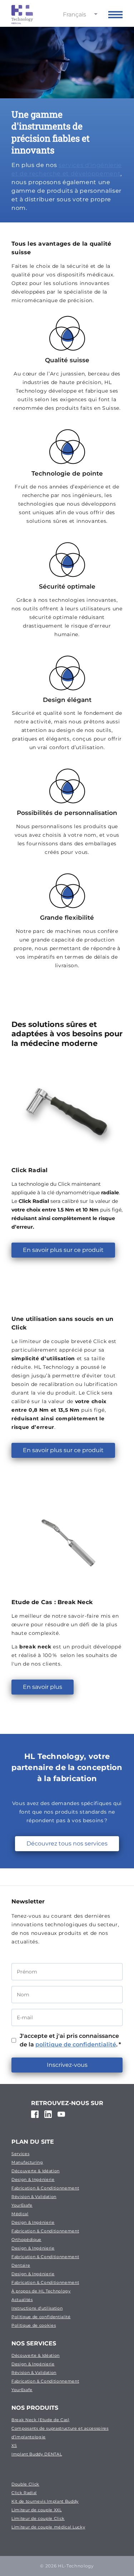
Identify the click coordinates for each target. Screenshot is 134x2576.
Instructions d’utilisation (37, 2308)
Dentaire (21, 2265)
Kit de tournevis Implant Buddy (45, 2501)
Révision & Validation (34, 2197)
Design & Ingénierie (33, 2179)
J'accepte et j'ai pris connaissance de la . (70, 2040)
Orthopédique (26, 2240)
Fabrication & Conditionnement (45, 2188)
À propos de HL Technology (41, 2291)
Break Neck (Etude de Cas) (41, 2420)
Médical (20, 2214)
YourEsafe (22, 2205)
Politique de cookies (34, 2325)
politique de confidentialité (76, 2044)
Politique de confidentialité (41, 2317)
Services (20, 2154)
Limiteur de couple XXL (37, 2510)
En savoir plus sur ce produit (63, 1250)
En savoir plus (43, 1687)
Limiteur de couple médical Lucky (48, 2527)
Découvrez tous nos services (67, 1843)
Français (75, 14)
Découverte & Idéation (36, 2171)
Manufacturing (27, 2162)
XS (14, 2445)
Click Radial (24, 2493)
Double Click (25, 2484)
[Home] (22, 14)
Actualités (22, 2300)
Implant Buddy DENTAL (37, 2454)
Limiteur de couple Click (38, 2518)
